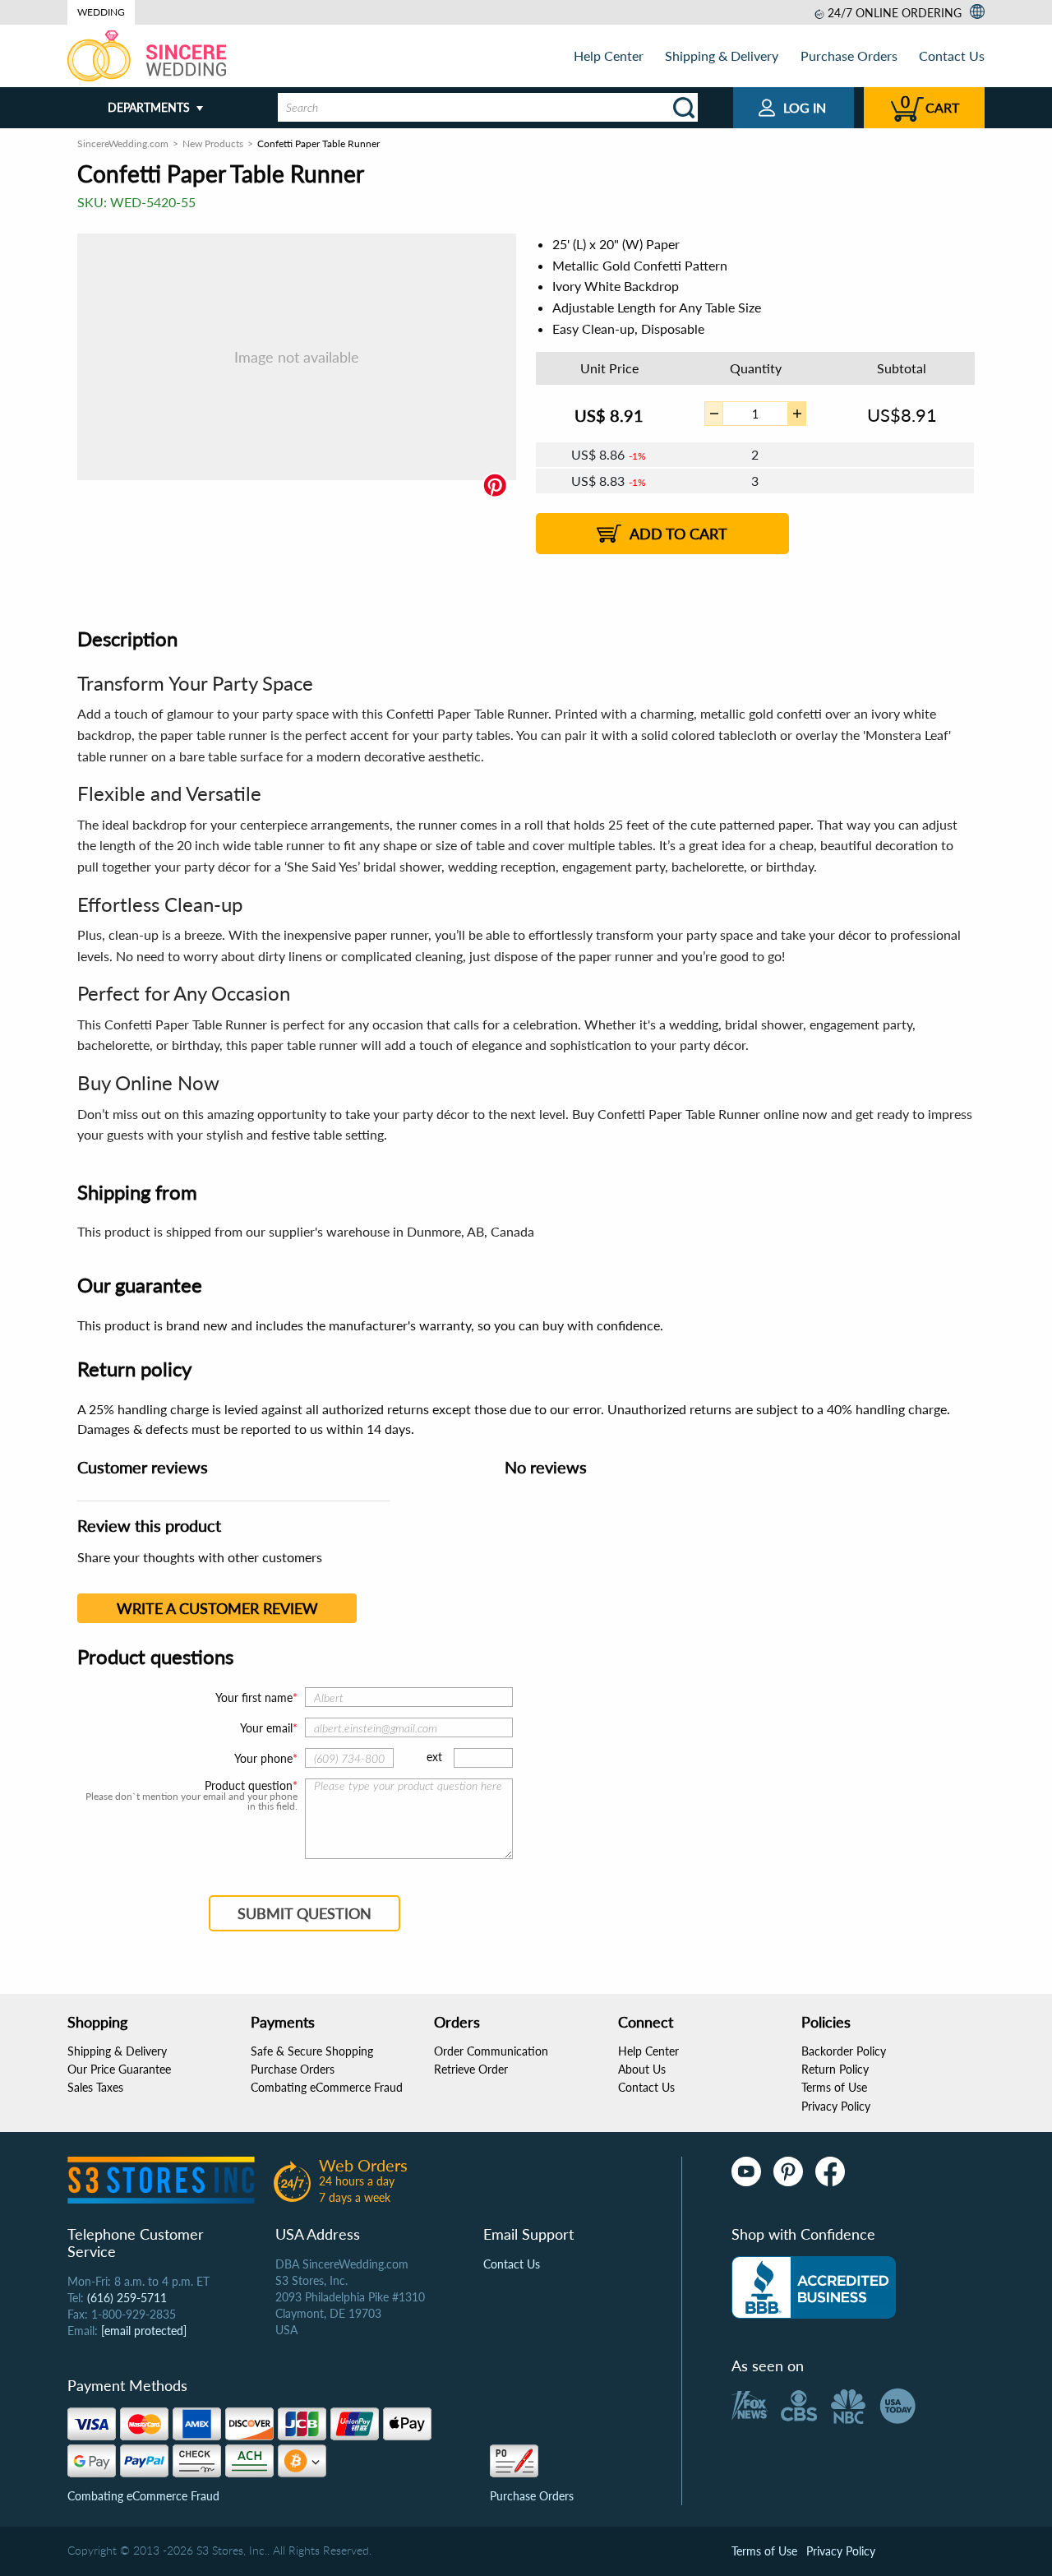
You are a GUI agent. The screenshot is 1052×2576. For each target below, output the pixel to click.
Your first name (254, 1697)
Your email (266, 1728)
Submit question (305, 1913)
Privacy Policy (836, 2106)
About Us (642, 2069)
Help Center (609, 55)
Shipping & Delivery (722, 55)
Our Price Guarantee (119, 2069)
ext (434, 1757)
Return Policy (835, 2069)
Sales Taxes (95, 2087)
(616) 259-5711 (127, 2298)
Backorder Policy (844, 2051)
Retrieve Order (471, 2069)
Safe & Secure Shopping (312, 2051)
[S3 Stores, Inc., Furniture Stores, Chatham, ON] (814, 2287)
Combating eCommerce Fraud (327, 2087)
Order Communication (491, 2051)
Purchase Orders (849, 55)
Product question (249, 1786)
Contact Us (952, 55)
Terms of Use (834, 2087)
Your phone (263, 1758)
